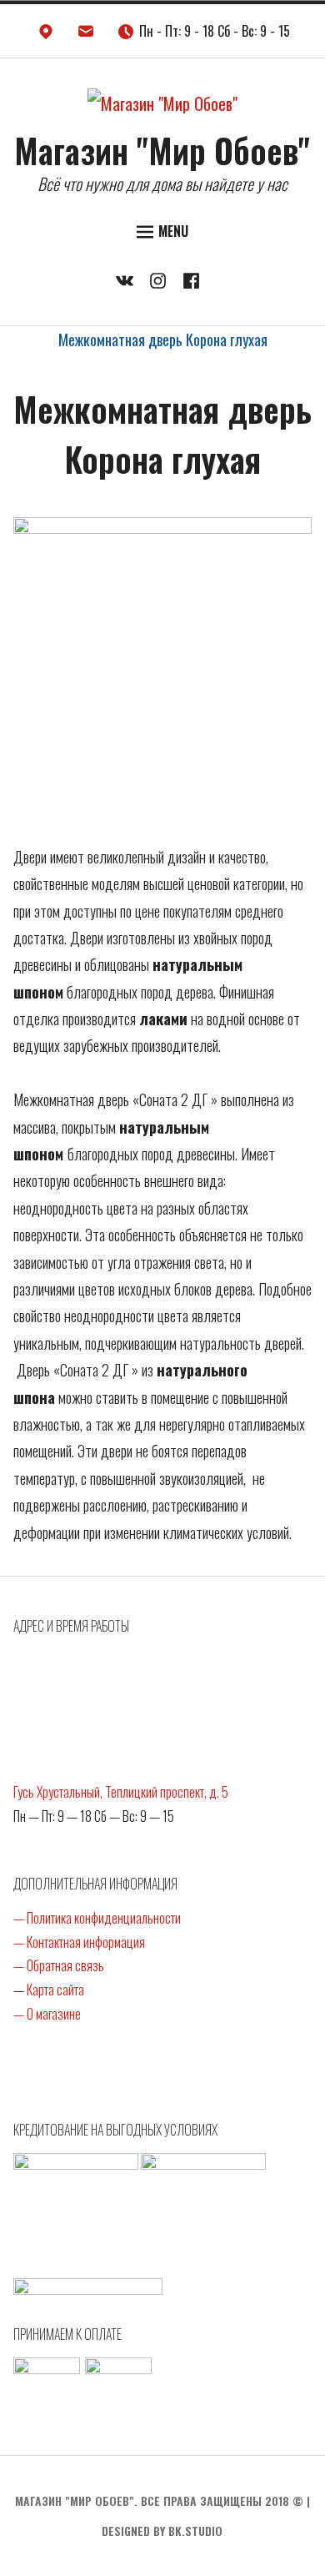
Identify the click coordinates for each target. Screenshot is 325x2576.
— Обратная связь (59, 1965)
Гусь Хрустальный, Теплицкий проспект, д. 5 (121, 1792)
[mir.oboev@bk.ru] (86, 35)
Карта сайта (55, 1990)
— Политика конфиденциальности (97, 1918)
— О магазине (47, 2014)
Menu (173, 231)
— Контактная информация (79, 1942)
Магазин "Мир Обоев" (162, 150)
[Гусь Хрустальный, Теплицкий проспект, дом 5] (46, 35)
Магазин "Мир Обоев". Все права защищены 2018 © (159, 2501)
